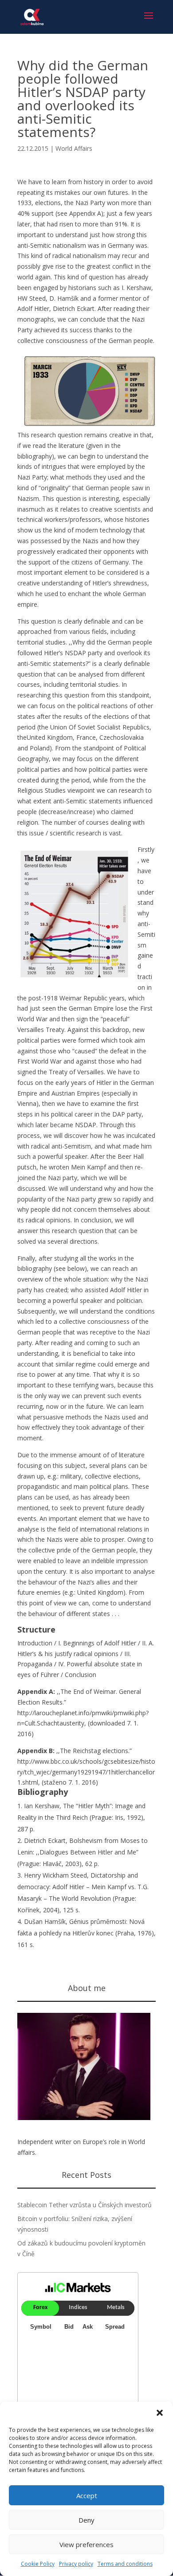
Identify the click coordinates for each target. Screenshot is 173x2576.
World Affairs (74, 148)
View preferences (86, 2544)
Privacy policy (76, 2564)
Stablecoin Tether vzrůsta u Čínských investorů (85, 2205)
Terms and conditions (125, 2564)
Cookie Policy (38, 2564)
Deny (86, 2520)
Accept (87, 2495)
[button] (160, 2413)
